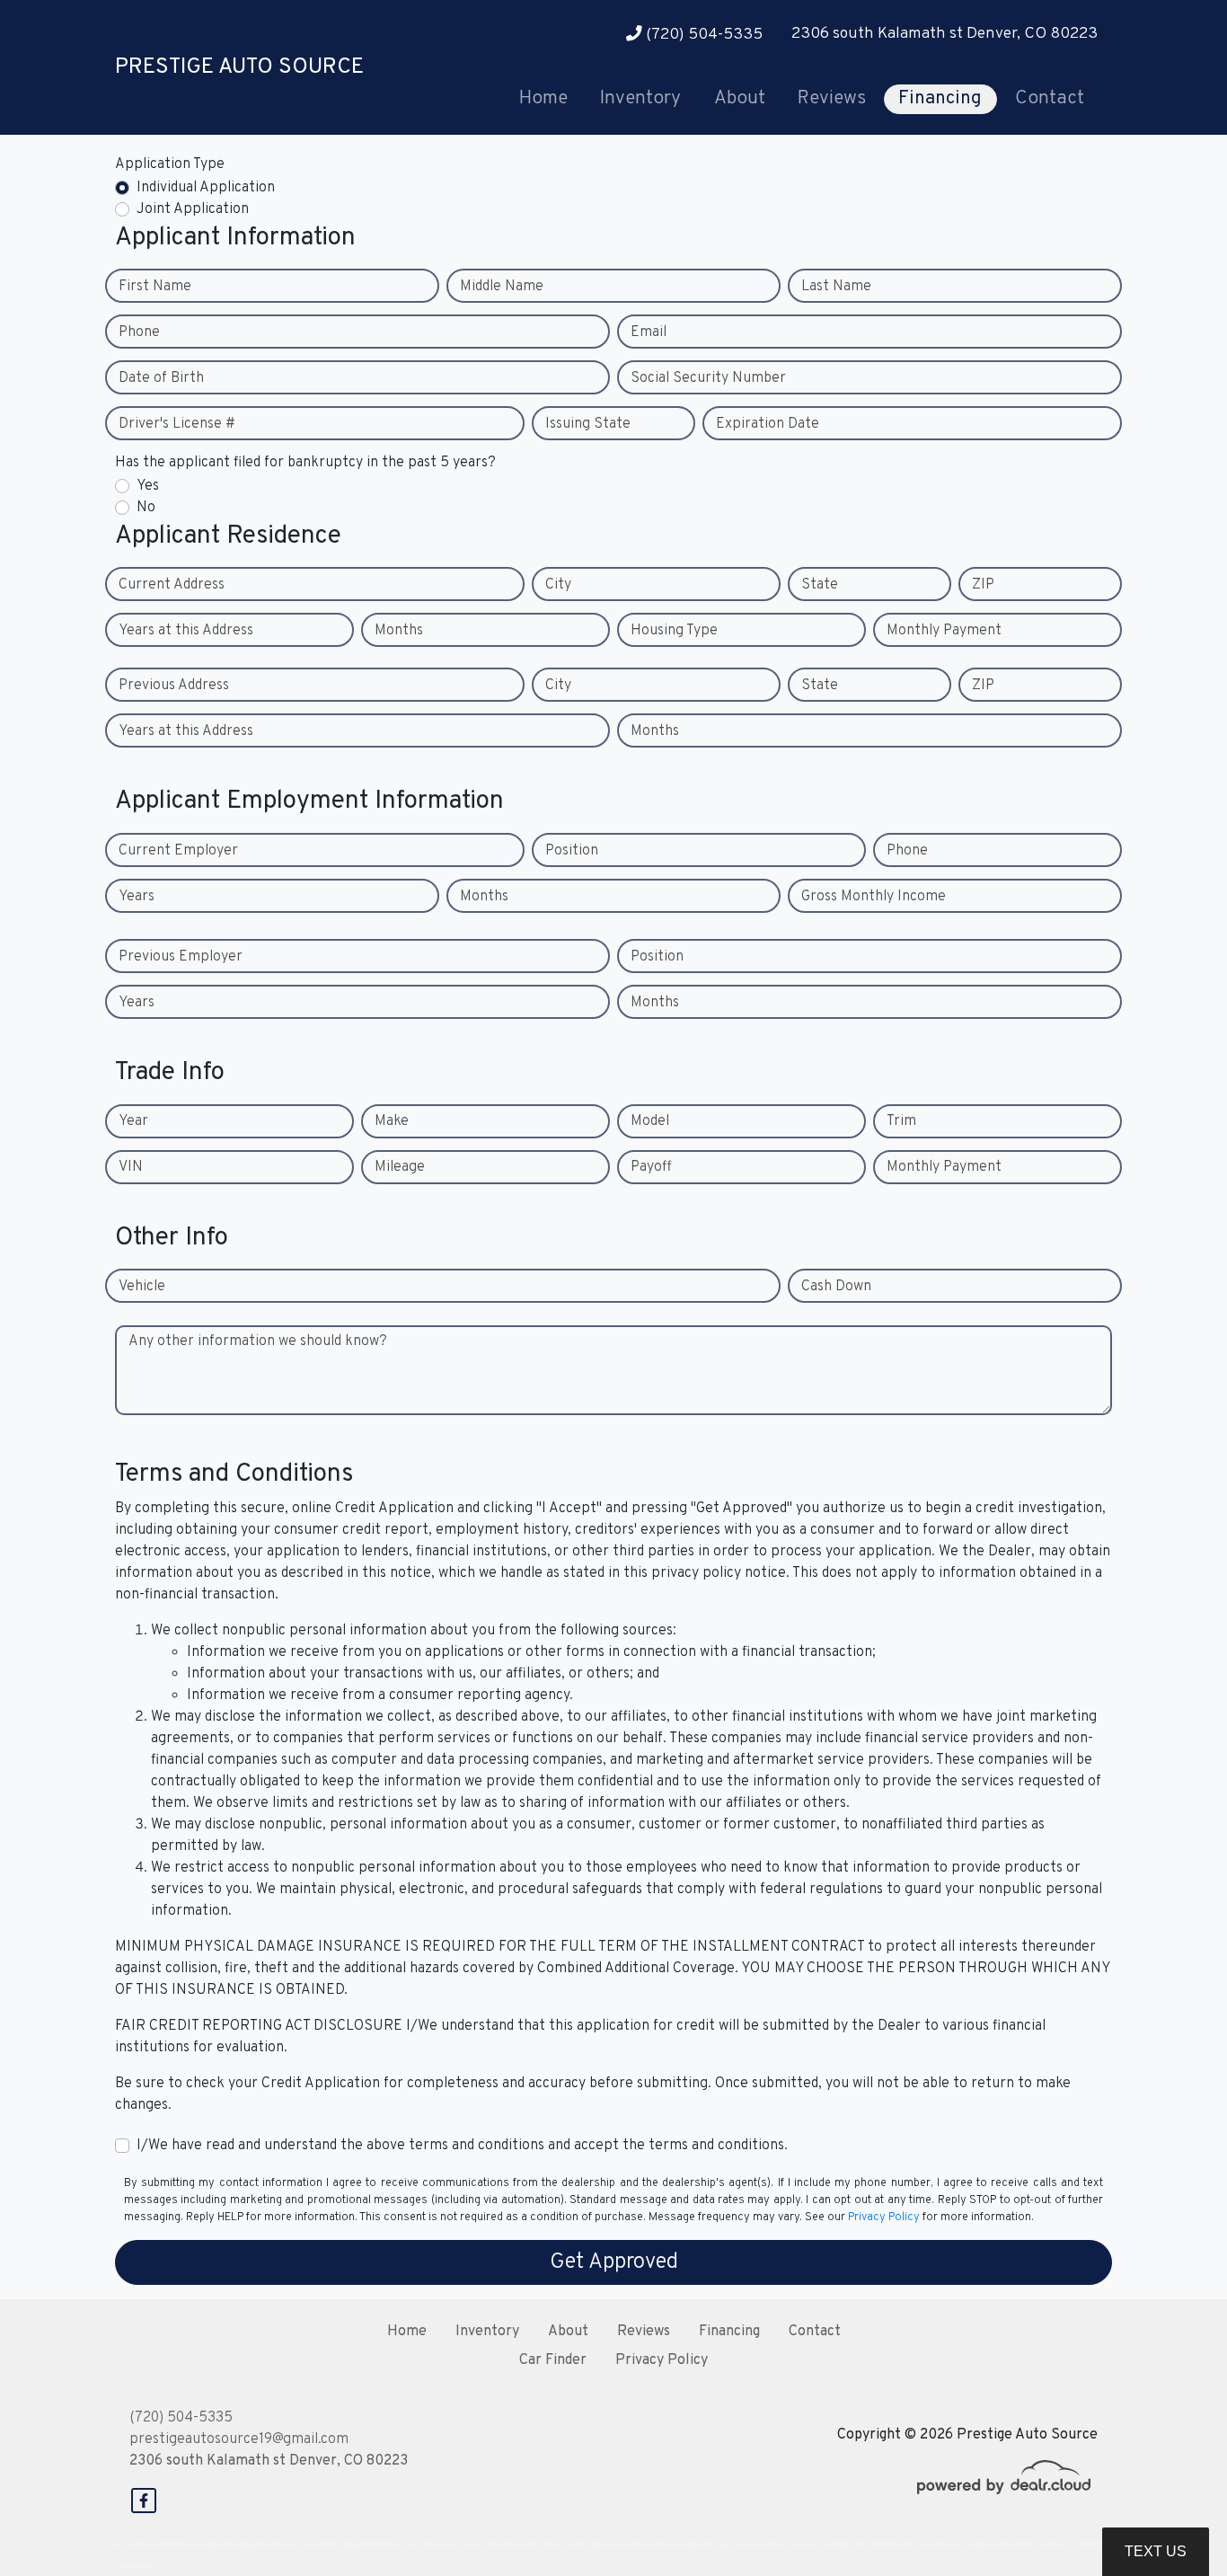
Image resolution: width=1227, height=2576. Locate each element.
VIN (131, 1167)
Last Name (836, 287)
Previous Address (174, 686)
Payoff (651, 1167)
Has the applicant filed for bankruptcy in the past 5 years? (305, 463)
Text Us (1156, 2551)
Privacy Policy (884, 2217)
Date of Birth (161, 378)
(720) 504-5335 (702, 35)
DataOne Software (415, 2545)
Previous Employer (181, 957)
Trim (901, 1121)
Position (572, 851)
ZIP (983, 585)
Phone (139, 332)
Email (649, 332)
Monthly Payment (944, 631)
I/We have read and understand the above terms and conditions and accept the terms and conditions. (462, 2146)
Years (137, 897)
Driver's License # (177, 424)
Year (133, 1121)
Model (650, 1121)
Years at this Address (186, 631)
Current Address (172, 585)
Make (392, 1121)
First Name (155, 287)
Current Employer (178, 851)
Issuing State (588, 424)
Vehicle (142, 1287)
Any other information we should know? (258, 1341)
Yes (148, 486)
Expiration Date (768, 424)
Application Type (170, 164)
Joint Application (193, 209)
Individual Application (206, 188)
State (820, 585)
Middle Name (502, 287)
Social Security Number (708, 378)
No (146, 508)
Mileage (400, 1167)
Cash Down (836, 1287)
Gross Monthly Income (874, 897)
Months (399, 631)
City (558, 585)
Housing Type (674, 631)
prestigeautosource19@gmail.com (239, 2439)
